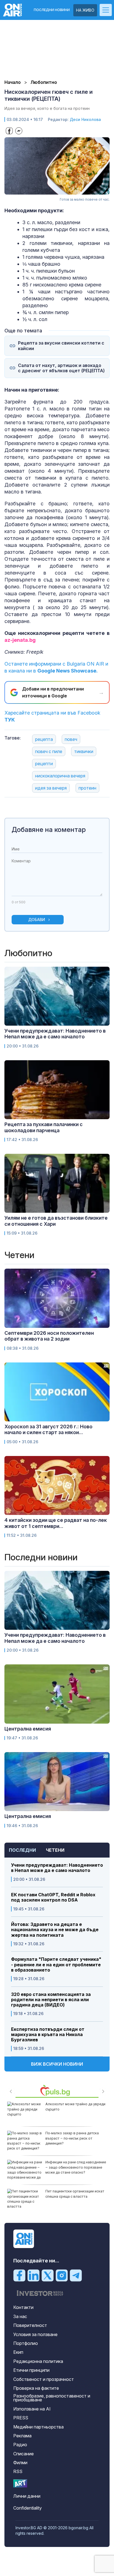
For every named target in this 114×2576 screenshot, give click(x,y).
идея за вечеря (51, 788)
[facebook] (19, 2275)
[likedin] (33, 2275)
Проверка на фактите (36, 2388)
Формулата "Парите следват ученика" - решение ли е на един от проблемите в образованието (56, 1965)
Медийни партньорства (38, 2427)
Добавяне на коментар (49, 830)
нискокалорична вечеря (60, 776)
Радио (20, 2445)
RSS (18, 2471)
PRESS (21, 2418)
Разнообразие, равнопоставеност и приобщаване (52, 2398)
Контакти (23, 2307)
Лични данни (27, 2496)
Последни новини (52, 10)
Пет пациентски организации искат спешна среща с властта (75, 2194)
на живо (85, 10)
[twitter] (48, 2275)
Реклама (22, 2436)
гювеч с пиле (49, 751)
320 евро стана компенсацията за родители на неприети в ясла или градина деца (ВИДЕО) (51, 2000)
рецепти (44, 764)
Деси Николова (85, 119)
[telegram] (76, 2275)
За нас (20, 2316)
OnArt (20, 2483)
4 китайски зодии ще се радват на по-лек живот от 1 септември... (56, 1523)
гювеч (71, 739)
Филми (20, 2463)
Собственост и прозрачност (44, 2379)
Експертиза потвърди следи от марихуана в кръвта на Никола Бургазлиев (48, 2035)
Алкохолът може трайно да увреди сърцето (75, 2106)
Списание (24, 2454)
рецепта (44, 739)
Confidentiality (28, 2508)
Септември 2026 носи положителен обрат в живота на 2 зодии (49, 1336)
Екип (18, 2352)
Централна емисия (28, 1729)
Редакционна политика (38, 2361)
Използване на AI (32, 2409)
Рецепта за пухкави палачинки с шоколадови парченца (44, 1127)
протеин (87, 788)
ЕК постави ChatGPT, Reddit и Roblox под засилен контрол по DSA (53, 1897)
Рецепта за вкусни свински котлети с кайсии (61, 346)
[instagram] (62, 2275)
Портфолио (26, 2343)
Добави (37, 920)
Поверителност (30, 2325)
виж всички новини (57, 2064)
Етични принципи (31, 2370)
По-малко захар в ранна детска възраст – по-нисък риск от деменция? (72, 2138)
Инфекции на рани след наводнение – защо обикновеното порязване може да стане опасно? (76, 2167)
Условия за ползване (35, 2334)
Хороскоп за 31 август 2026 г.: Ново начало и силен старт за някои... (48, 1430)
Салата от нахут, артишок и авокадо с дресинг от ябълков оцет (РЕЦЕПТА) (61, 368)
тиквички (84, 751)
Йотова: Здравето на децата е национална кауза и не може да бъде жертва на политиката (55, 1930)
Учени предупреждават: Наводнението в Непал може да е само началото (57, 1868)
